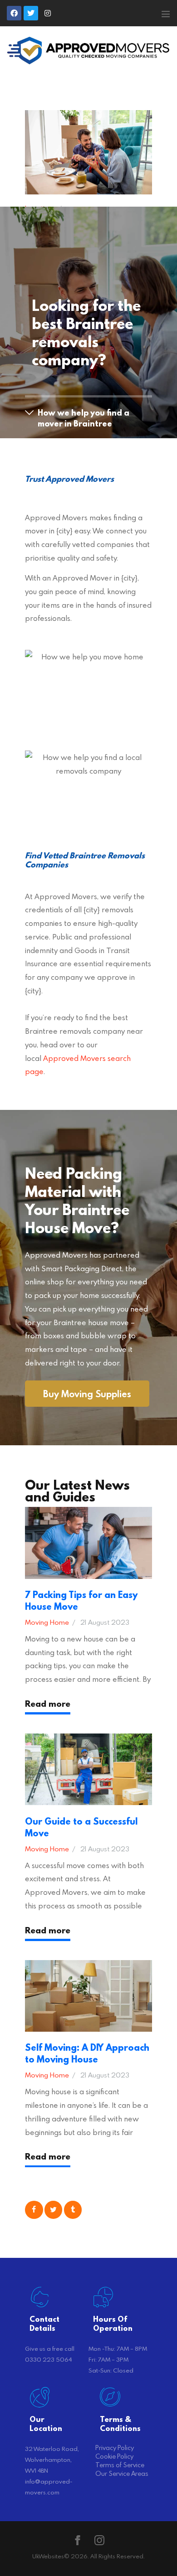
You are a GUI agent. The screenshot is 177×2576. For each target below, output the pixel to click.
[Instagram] (48, 13)
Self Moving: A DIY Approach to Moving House (87, 2053)
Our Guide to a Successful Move (81, 1827)
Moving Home (47, 1622)
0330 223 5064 (48, 2359)
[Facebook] (14, 13)
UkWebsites (48, 2556)
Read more (48, 1704)
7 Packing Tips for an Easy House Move (81, 1601)
